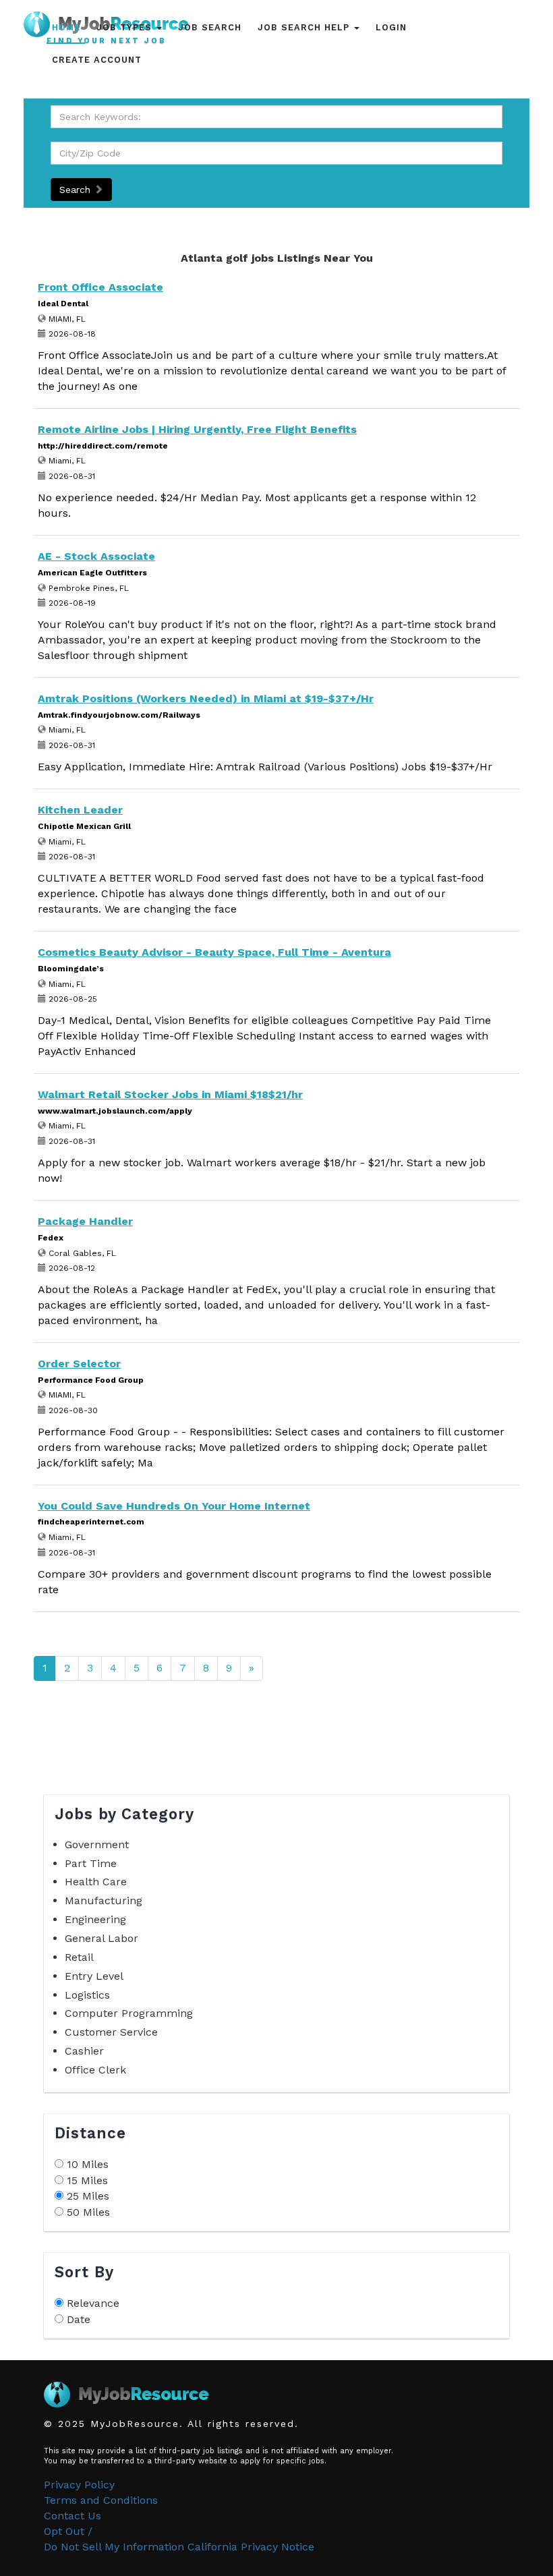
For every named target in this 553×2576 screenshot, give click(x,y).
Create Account (97, 60)
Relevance (93, 2303)
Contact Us (72, 2516)
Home (66, 27)
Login (391, 27)
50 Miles (88, 2212)
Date (79, 2319)
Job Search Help (305, 27)
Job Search (210, 27)
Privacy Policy (79, 2485)
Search (77, 190)
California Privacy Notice (251, 2547)
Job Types (126, 27)
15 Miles (87, 2180)
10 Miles (88, 2164)
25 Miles (88, 2196)
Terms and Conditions (101, 2500)
